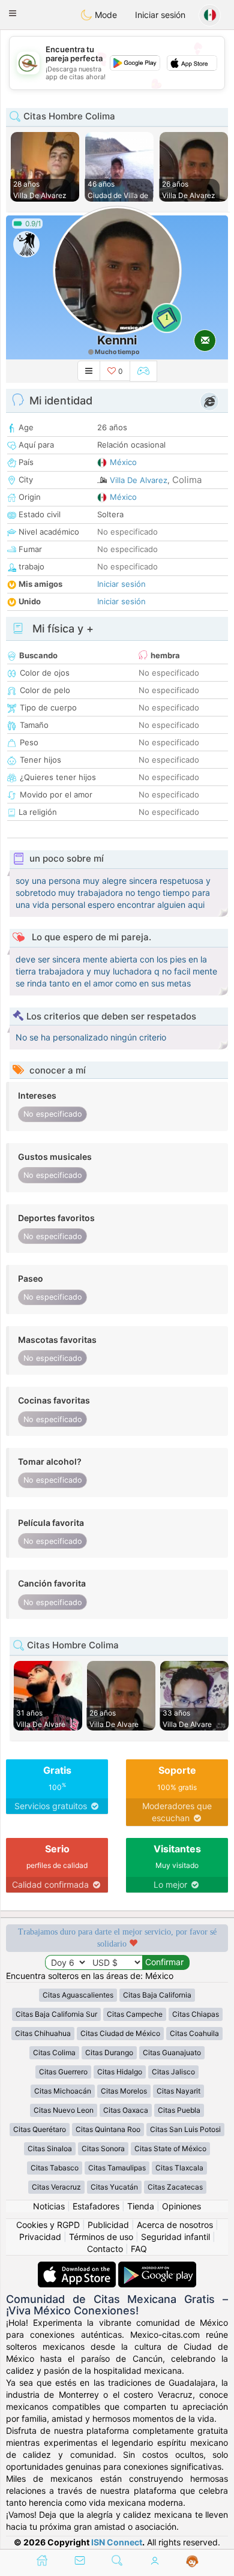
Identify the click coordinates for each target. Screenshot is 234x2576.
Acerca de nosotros (175, 2225)
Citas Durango (109, 2052)
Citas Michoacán (63, 2091)
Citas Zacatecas (175, 2187)
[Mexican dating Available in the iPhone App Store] (78, 2267)
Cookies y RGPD (48, 2225)
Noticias (49, 2206)
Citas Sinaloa (50, 2148)
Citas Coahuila (194, 2033)
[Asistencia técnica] (192, 2562)
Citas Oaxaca (126, 2110)
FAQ (139, 2249)
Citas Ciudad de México (120, 2033)
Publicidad (108, 2225)
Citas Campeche (135, 2014)
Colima (187, 480)
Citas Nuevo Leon (64, 2110)
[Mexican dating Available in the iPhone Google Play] (157, 2267)
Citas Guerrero (63, 2072)
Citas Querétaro (40, 2129)
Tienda (141, 2206)
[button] (13, 13)
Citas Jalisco (173, 2072)
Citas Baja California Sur (56, 2014)
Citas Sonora (103, 2148)
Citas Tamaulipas (117, 2168)
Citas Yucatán (114, 2187)
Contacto (105, 2249)
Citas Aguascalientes (78, 1995)
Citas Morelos (124, 2091)
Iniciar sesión (160, 15)
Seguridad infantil (175, 2237)
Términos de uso (101, 2237)
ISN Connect (117, 2542)
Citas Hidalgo (120, 2072)
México (123, 462)
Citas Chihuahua (43, 2033)
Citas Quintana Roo (108, 2129)
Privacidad (40, 2237)
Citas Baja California (157, 1995)
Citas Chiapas (196, 2014)
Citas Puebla (179, 2110)
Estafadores (96, 2206)
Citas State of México (170, 2148)
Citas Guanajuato (172, 2052)
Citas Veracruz (56, 2187)
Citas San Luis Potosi (185, 2129)
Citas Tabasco (55, 2168)
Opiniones (181, 2206)
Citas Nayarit (178, 2091)
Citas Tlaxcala (179, 2168)
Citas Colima (54, 2052)
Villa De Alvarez (139, 480)
